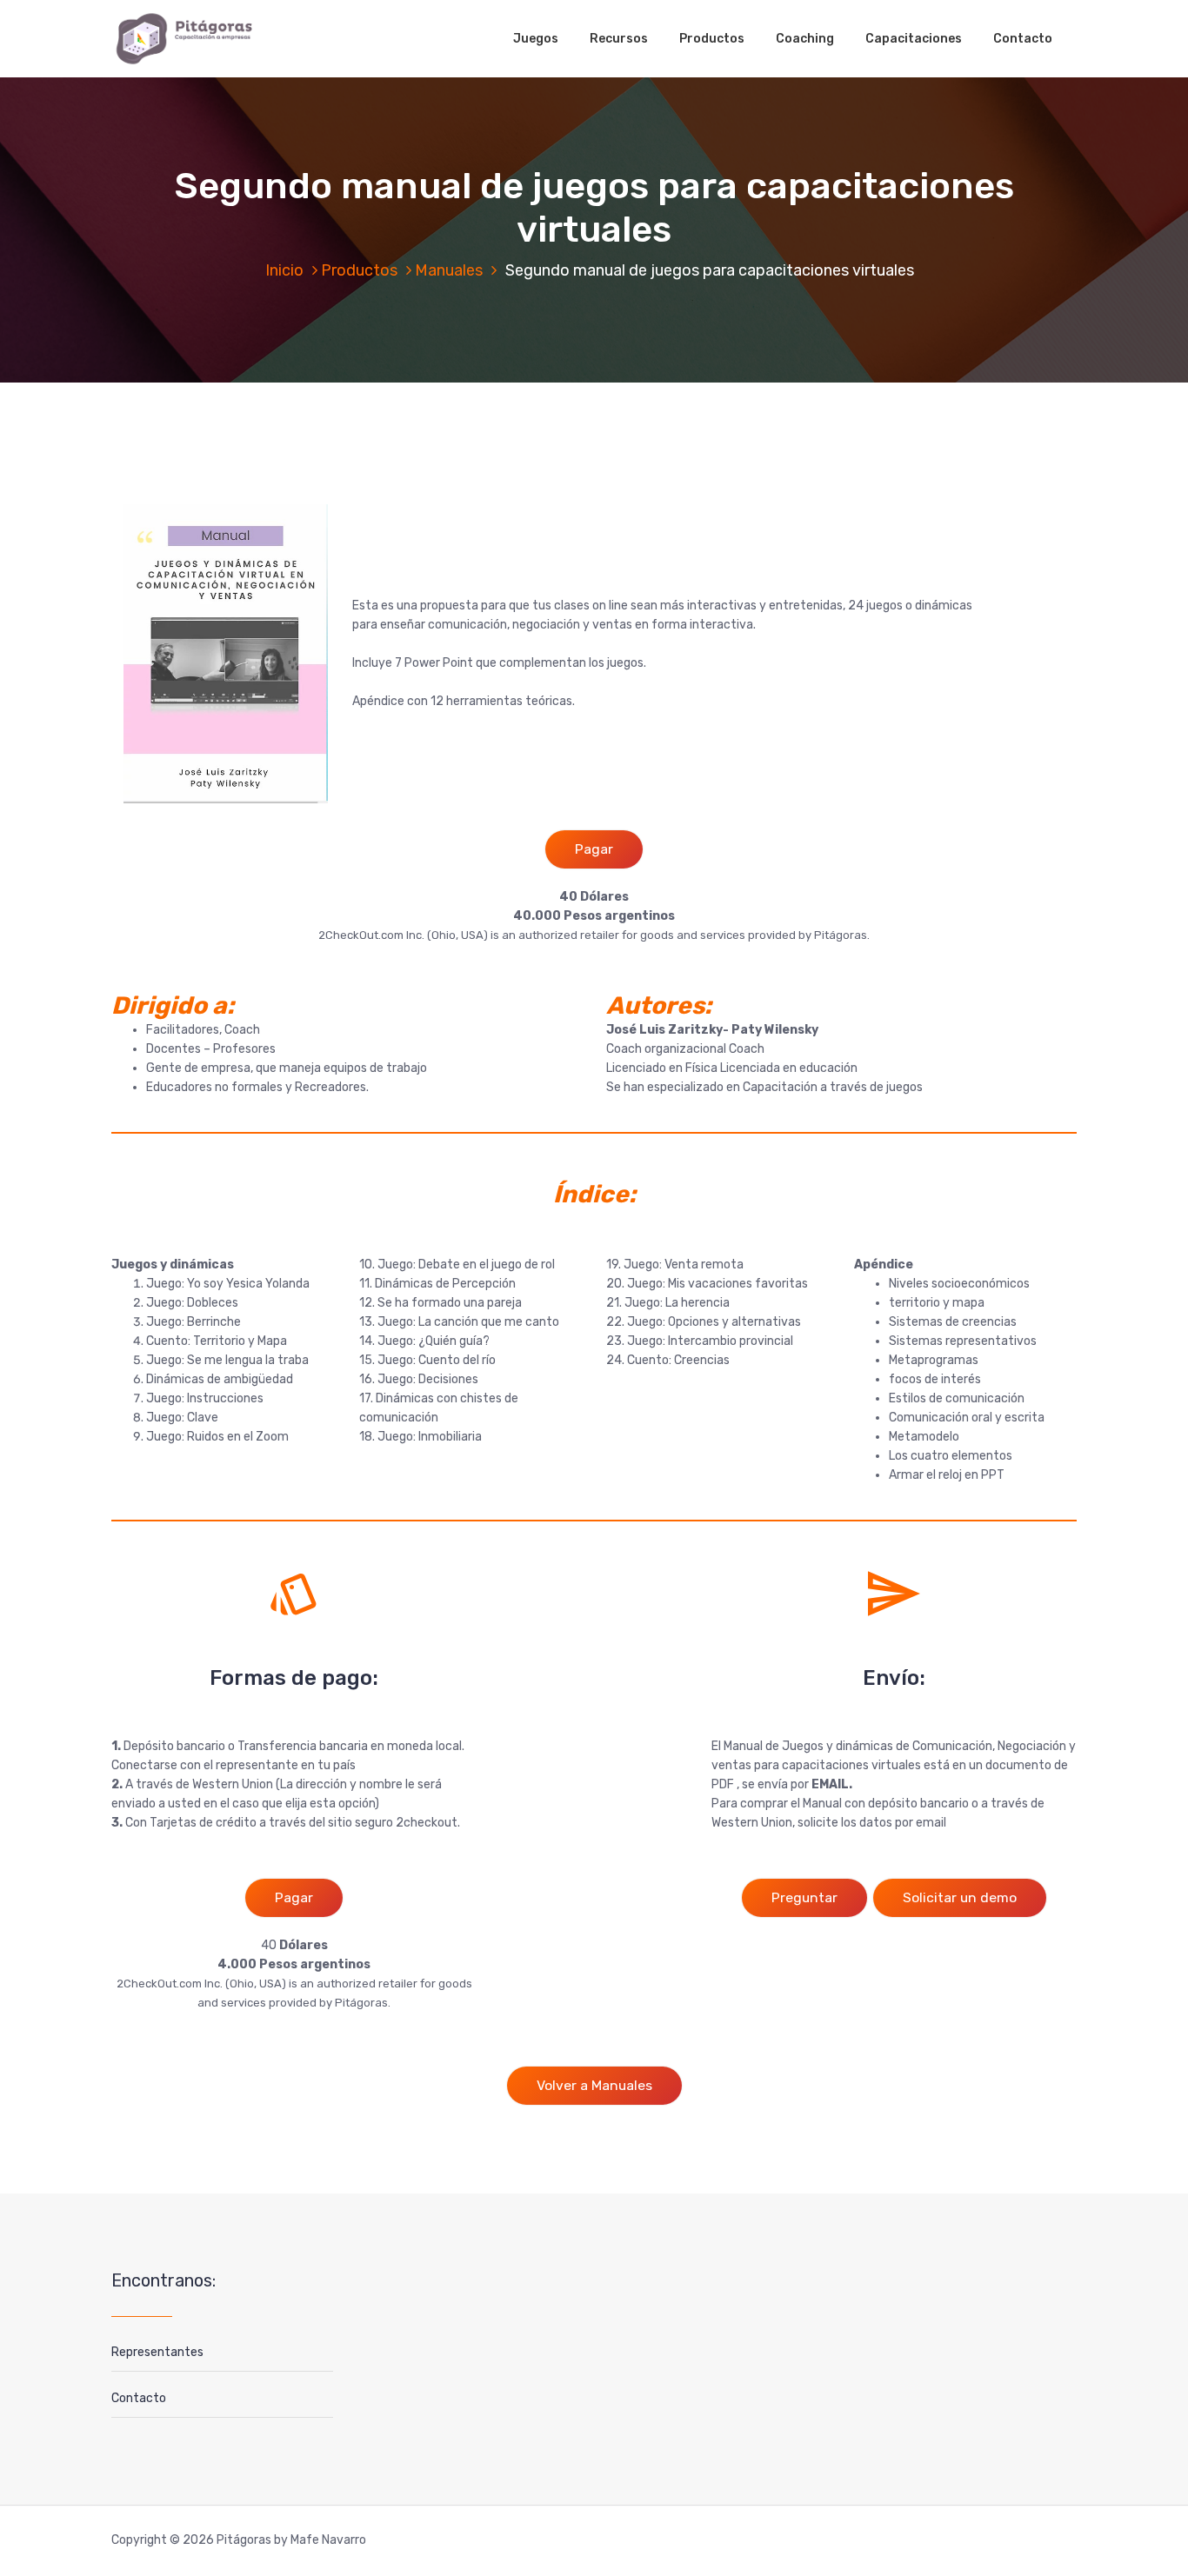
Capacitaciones (914, 39)
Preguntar (804, 1897)
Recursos (619, 39)
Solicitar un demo (960, 1897)
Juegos (536, 39)
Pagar (594, 849)
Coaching (805, 39)
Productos (712, 39)
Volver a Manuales (594, 2085)
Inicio (284, 270)
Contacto (1023, 39)
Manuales (449, 270)
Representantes (157, 2352)
